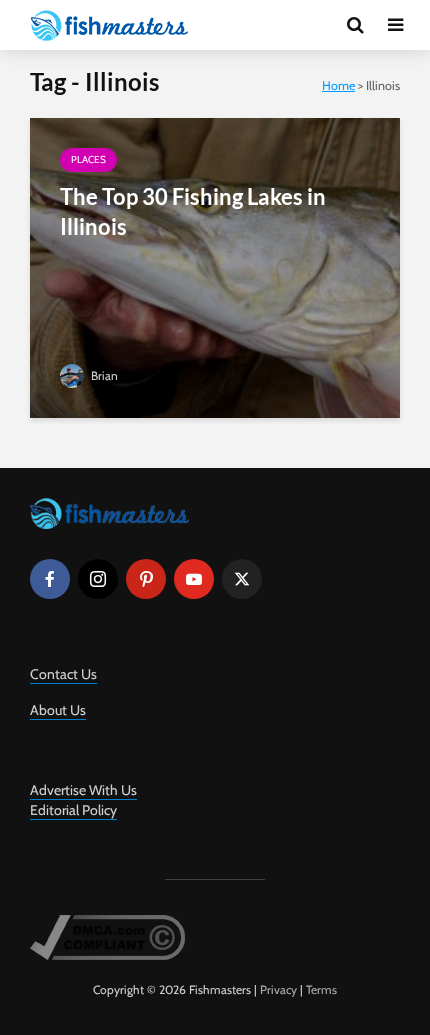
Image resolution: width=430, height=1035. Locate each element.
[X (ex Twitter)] (242, 579)
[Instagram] (98, 579)
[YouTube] (194, 579)
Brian (103, 375)
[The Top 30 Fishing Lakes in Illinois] (215, 266)
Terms (321, 989)
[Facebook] (50, 579)
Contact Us (63, 674)
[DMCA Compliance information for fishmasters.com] (107, 935)
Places (88, 159)
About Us (58, 710)
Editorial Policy (73, 810)
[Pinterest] (146, 579)
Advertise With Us (83, 790)
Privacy (278, 989)
